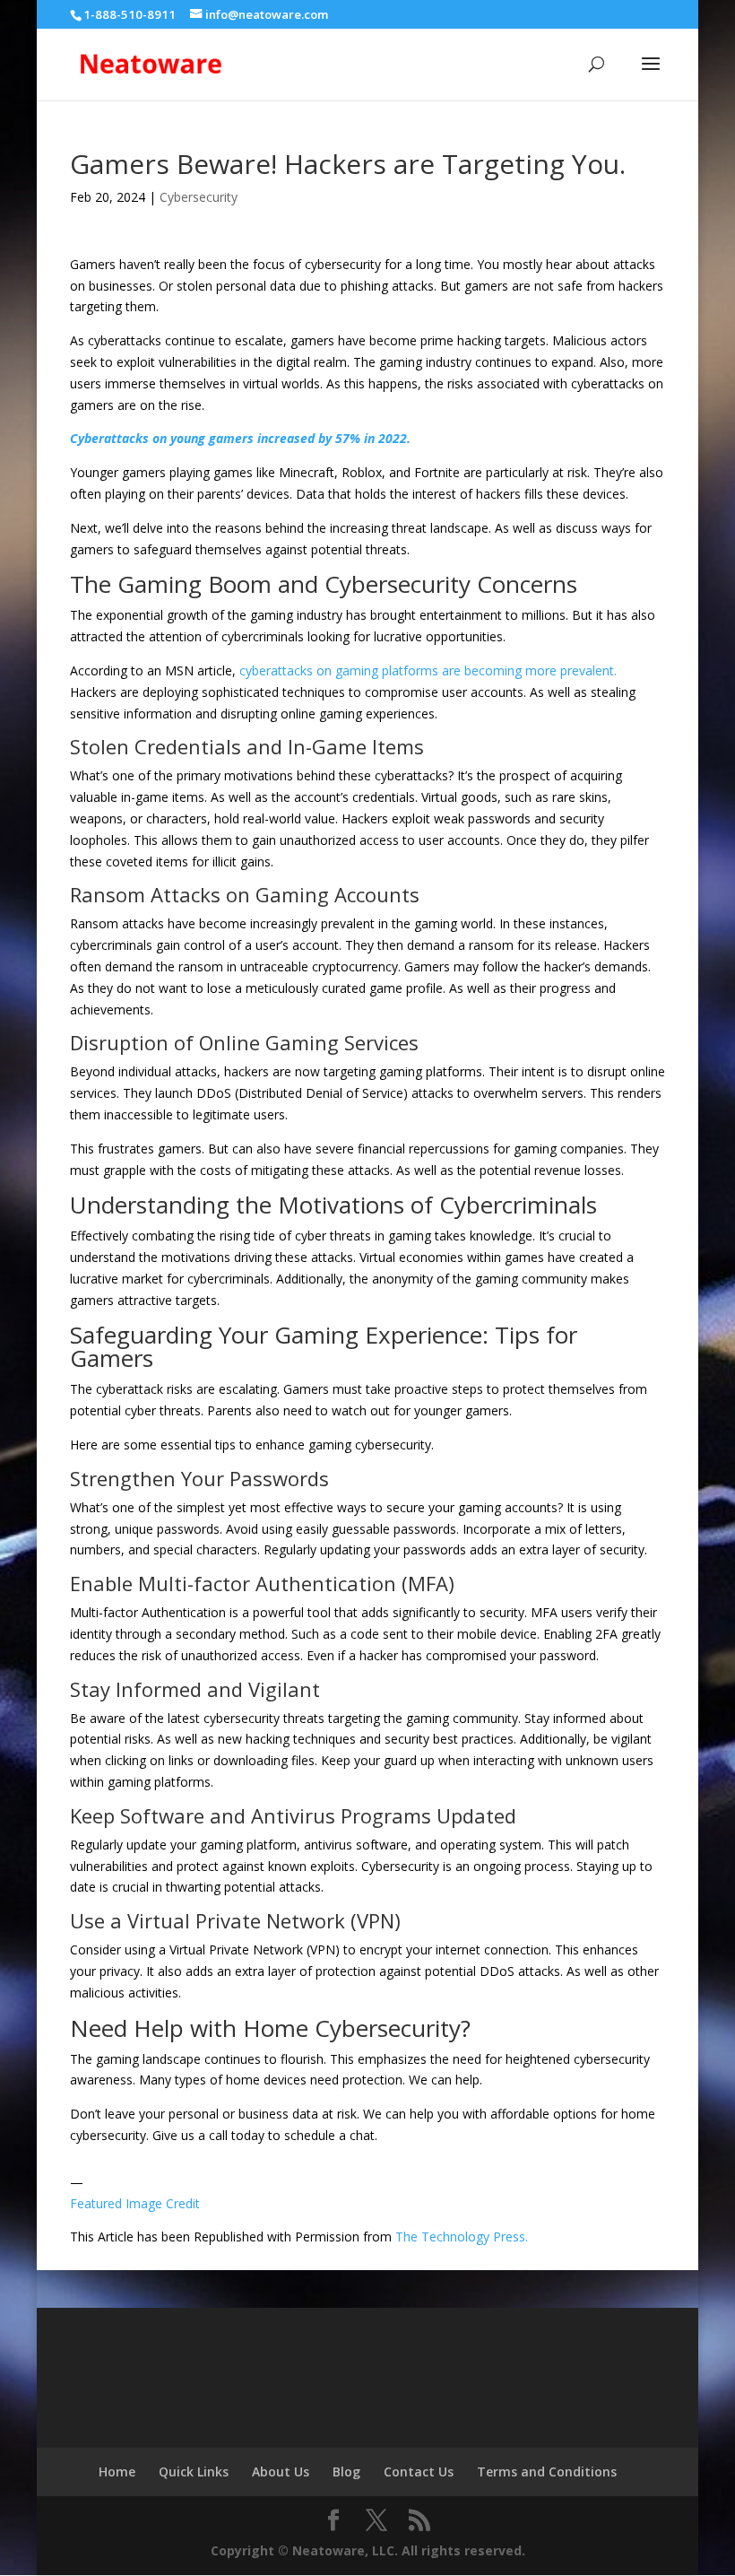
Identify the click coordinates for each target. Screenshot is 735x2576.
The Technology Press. (462, 2237)
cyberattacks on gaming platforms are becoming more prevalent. (428, 670)
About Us (281, 2472)
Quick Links (194, 2472)
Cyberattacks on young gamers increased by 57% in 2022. (240, 438)
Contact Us (419, 2472)
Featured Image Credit (135, 2203)
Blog (346, 2472)
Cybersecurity (199, 197)
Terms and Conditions (547, 2472)
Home (117, 2472)
